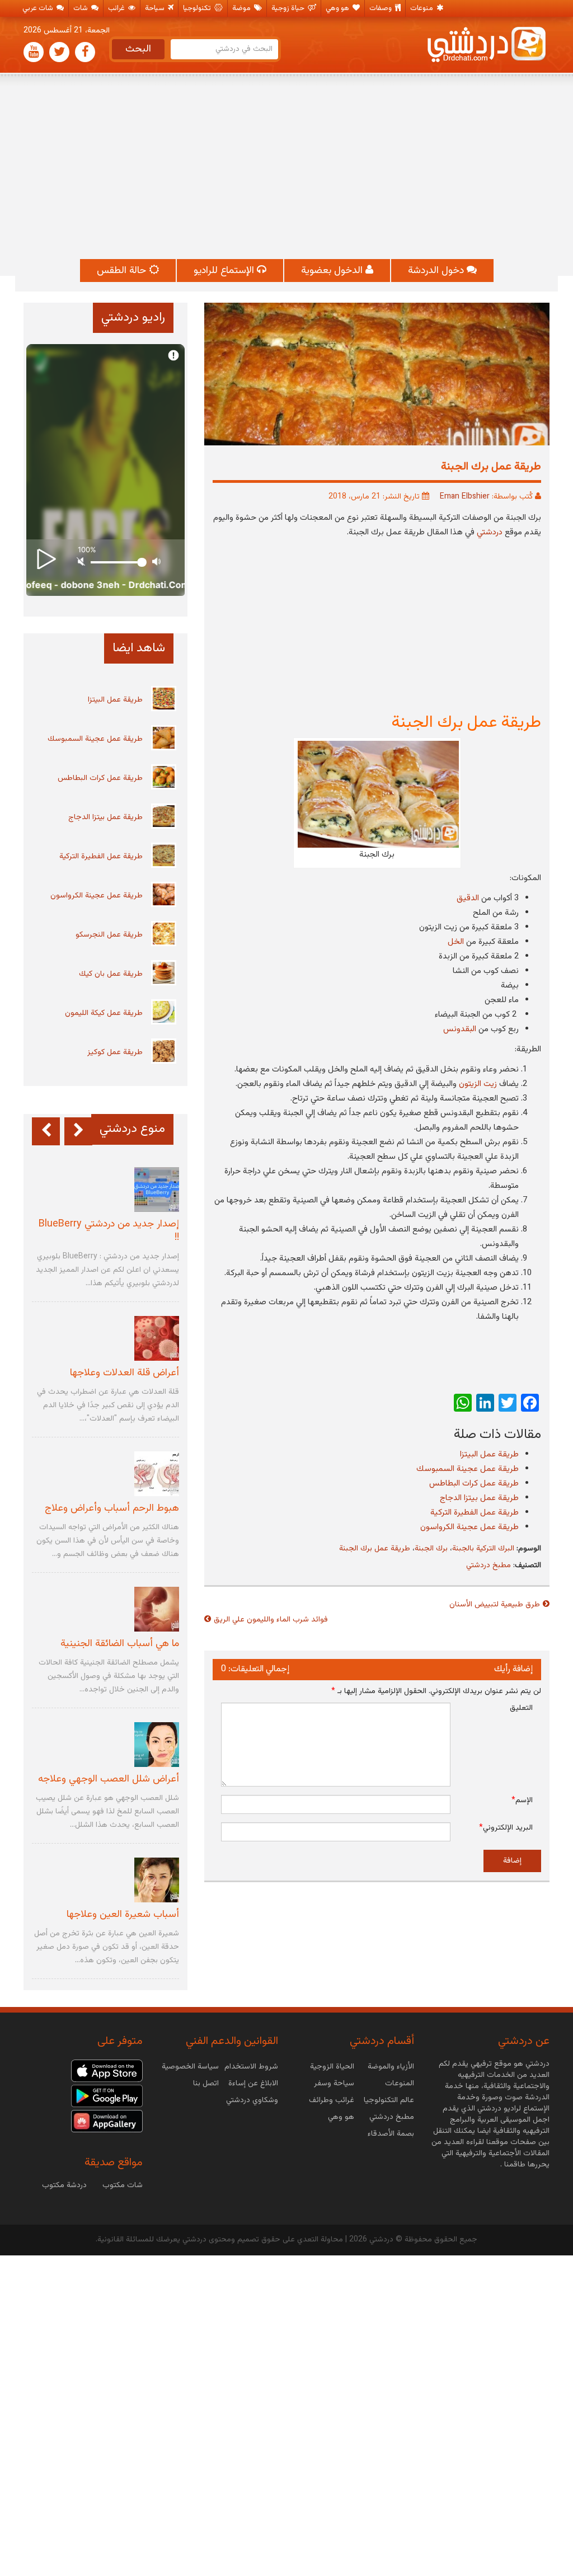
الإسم (522, 1801)
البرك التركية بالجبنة (483, 1549)
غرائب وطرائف (332, 2100)
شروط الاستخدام (251, 2067)
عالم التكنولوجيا (389, 2100)
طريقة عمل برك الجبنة (375, 1549)
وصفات (381, 8)
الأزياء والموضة (391, 2067)
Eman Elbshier (465, 497)
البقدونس (460, 1029)
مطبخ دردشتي (489, 1566)
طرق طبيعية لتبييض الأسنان (495, 1605)
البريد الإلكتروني (506, 1828)
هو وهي (338, 8)
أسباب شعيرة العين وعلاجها (123, 1915)
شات (81, 8)
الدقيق (468, 898)
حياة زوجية (289, 8)
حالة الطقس (123, 271)
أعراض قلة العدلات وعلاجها (125, 1373)
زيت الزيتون (478, 1084)
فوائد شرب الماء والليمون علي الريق (271, 1620)
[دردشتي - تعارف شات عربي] (107, 2071)
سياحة (156, 8)
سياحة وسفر (334, 2084)
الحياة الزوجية (332, 2067)
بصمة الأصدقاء (391, 2134)
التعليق (521, 1708)
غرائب (117, 8)
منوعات (422, 8)
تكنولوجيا (198, 8)
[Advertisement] (286, 167)
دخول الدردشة (437, 271)
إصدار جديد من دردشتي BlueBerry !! (109, 1231)
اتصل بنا (206, 2084)
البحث (138, 49)
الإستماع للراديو (225, 271)
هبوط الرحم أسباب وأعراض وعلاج (112, 1508)
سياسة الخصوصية (190, 2067)
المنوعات (400, 2084)
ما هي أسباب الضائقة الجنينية (120, 1644)
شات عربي (39, 8)
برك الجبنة (431, 1549)
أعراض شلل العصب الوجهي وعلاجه (109, 1779)
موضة (242, 8)
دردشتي (490, 532)
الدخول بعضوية (333, 271)
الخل (456, 942)
